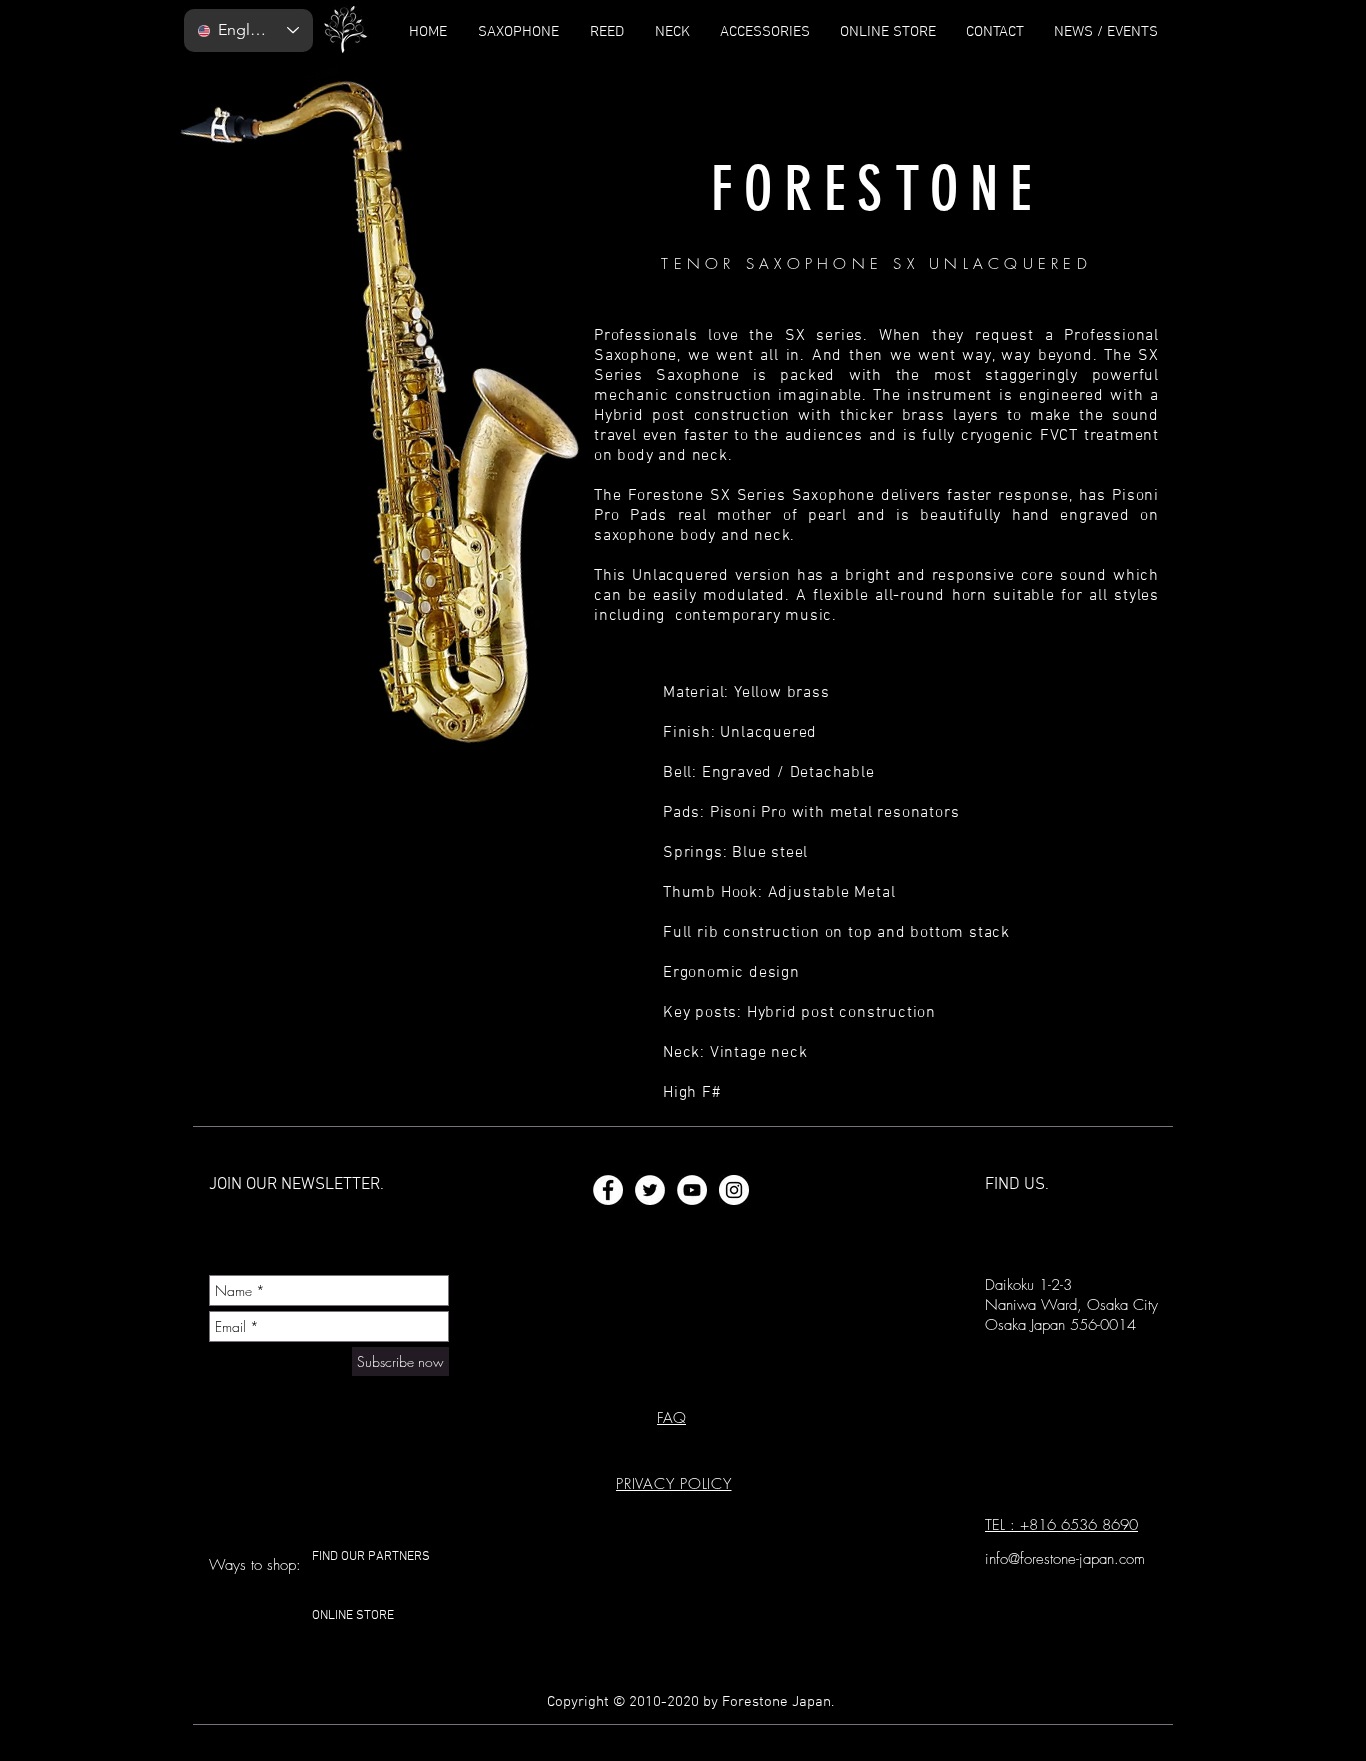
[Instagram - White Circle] (734, 1190)
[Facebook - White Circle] (608, 1190)
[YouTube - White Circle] (692, 1190)
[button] (674, 1484)
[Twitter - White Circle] (650, 1190)
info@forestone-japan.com (1065, 1559)
